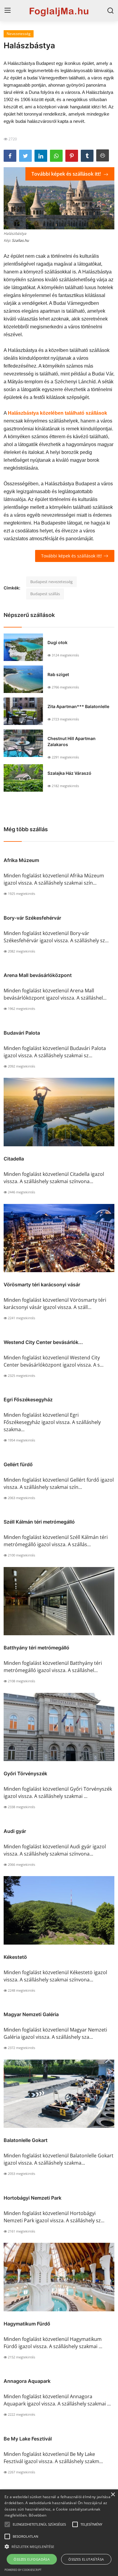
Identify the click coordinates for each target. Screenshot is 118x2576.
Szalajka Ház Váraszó (69, 773)
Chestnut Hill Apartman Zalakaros (72, 741)
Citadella (14, 1159)
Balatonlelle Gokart (26, 2140)
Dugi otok (57, 642)
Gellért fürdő (18, 1464)
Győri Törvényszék (25, 1773)
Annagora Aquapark (27, 2381)
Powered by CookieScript (23, 2570)
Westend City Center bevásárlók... (43, 1342)
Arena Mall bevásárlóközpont (38, 975)
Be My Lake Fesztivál (28, 2439)
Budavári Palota (22, 1033)
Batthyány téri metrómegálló (36, 1648)
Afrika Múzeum (21, 860)
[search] (110, 11)
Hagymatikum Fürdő (27, 2324)
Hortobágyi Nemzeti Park (33, 2198)
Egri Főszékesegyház (28, 1400)
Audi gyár (15, 1831)
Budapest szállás (45, 594)
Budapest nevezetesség (51, 582)
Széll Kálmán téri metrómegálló (39, 1522)
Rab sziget (58, 674)
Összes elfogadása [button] (32, 2559)
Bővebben (38, 2515)
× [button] (113, 2495)
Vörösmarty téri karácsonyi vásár (42, 1285)
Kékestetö (15, 1957)
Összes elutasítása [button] (86, 2559)
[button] (7, 2524)
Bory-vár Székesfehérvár (32, 918)
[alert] (59, 2533)
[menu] (8, 11)
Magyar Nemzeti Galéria (31, 2014)
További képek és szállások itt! (67, 174)
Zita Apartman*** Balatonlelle (78, 706)
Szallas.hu (20, 240)
